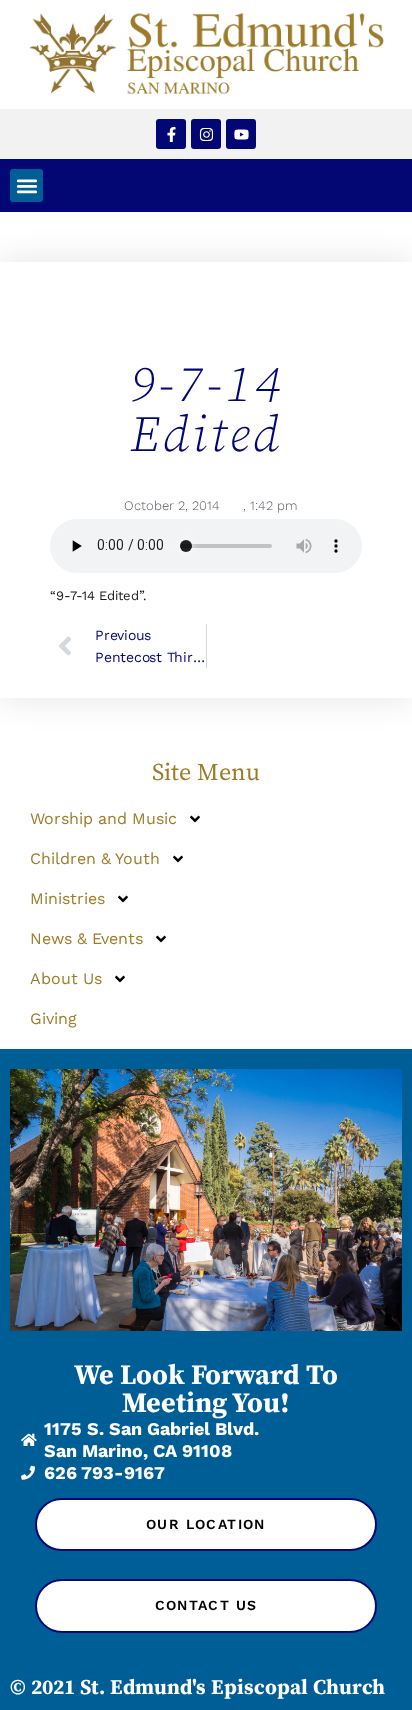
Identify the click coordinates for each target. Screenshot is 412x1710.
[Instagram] (206, 134)
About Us (66, 978)
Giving (53, 1018)
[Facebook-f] (171, 134)
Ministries (67, 898)
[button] (26, 185)
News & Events (86, 938)
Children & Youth (95, 858)
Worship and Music (103, 818)
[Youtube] (241, 134)
